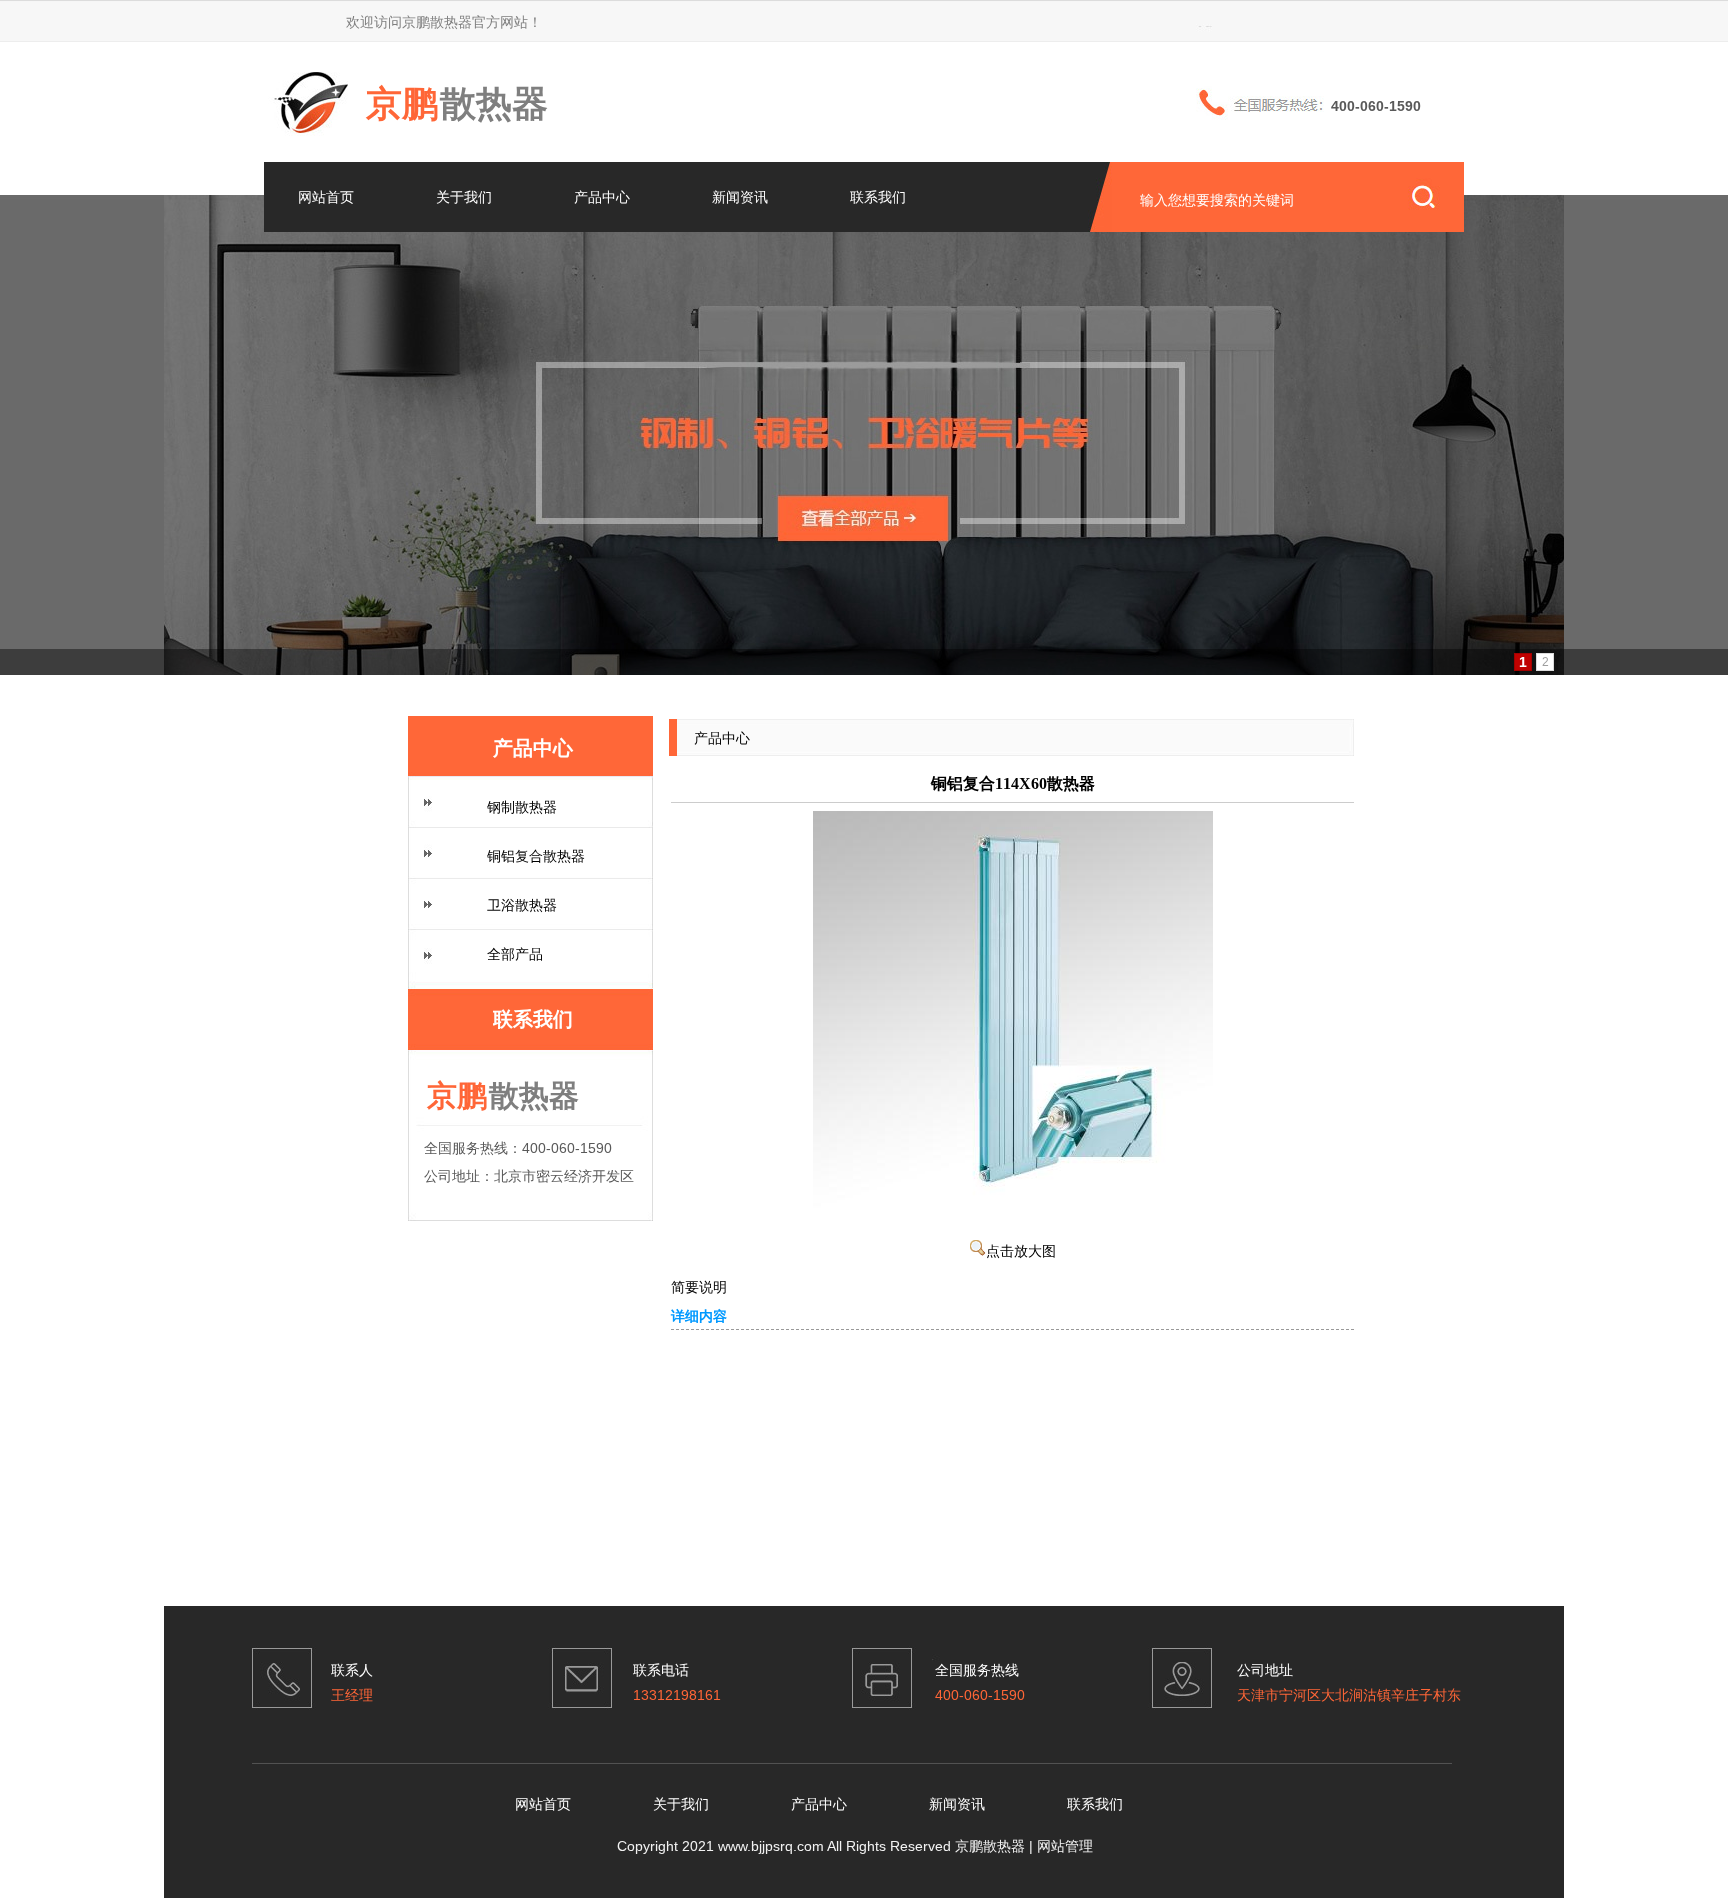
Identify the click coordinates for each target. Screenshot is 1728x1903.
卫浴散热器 (522, 905)
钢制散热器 (522, 807)
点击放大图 (1021, 1251)
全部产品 (515, 954)
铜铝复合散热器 (536, 856)
